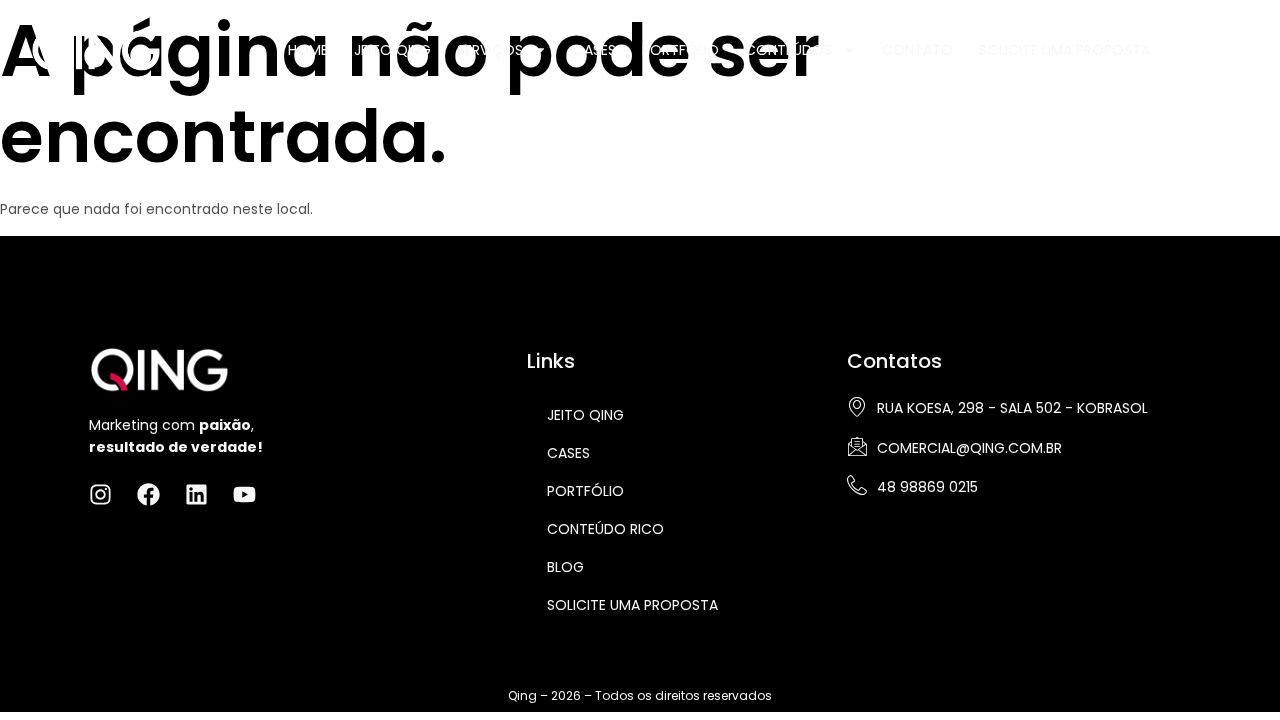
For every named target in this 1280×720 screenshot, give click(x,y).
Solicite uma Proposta (1064, 50)
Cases (594, 50)
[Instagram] (1192, 48)
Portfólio (680, 50)
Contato (917, 50)
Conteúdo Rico (605, 529)
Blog (565, 567)
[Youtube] (244, 494)
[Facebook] (1225, 48)
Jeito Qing (392, 50)
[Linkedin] (1258, 48)
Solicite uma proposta (632, 605)
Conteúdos (788, 50)
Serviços (490, 50)
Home (308, 50)
